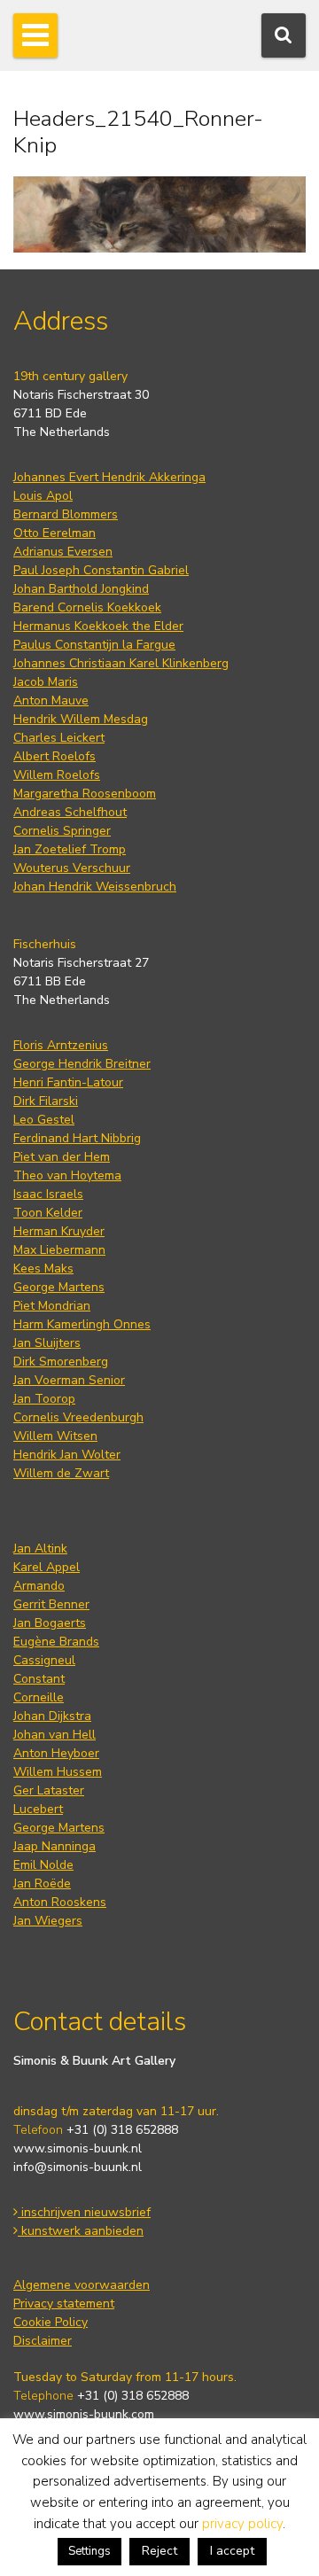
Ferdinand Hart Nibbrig (77, 1138)
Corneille (39, 1697)
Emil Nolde (43, 1865)
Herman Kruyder (59, 1231)
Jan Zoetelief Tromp (70, 849)
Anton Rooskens (60, 1902)
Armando (39, 1586)
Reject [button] (159, 2551)
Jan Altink (40, 1549)
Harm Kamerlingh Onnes (82, 1324)
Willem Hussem (58, 1772)
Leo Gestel (44, 1120)
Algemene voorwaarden (82, 2285)
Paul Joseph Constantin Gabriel (101, 570)
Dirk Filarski (46, 1101)
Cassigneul (44, 1660)
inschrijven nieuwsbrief (84, 2212)
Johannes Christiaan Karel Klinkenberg (121, 663)
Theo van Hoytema (67, 1175)
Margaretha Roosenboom (85, 794)
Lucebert (38, 1809)
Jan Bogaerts (50, 1623)
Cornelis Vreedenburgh (78, 1417)
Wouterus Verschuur (72, 868)
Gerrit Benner (51, 1604)
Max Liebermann (59, 1250)
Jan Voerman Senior (69, 1380)
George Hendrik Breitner (82, 1064)
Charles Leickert (59, 738)
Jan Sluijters (47, 1343)
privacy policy (242, 2524)
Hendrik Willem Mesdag (81, 719)
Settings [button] (89, 2551)
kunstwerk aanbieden (81, 2231)
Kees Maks (43, 1269)
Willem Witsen (55, 1436)
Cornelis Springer (62, 831)
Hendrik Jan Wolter (67, 1455)
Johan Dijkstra (52, 1716)
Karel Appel (47, 1567)
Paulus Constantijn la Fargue (94, 645)
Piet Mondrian (52, 1306)
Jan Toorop (44, 1399)
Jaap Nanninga (54, 1846)
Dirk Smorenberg (61, 1362)
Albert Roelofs (54, 756)
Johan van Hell (54, 1735)
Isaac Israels (48, 1194)
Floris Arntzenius (61, 1045)
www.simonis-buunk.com (84, 2414)
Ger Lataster (49, 1790)
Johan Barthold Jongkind (81, 589)
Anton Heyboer (56, 1753)
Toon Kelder (48, 1213)
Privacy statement (64, 2304)
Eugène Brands (56, 1642)
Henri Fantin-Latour (68, 1082)
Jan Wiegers (48, 1921)
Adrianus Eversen (63, 552)
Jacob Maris (46, 682)
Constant (39, 1679)
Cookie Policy (51, 2322)
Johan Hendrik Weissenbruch (95, 887)
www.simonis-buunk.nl (78, 2148)
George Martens (59, 1287)
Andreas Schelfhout (70, 812)
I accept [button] (232, 2551)
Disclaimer (43, 2341)
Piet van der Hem (62, 1157)
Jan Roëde (42, 1883)
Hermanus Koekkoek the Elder (98, 626)
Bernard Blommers (66, 514)
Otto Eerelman (54, 533)
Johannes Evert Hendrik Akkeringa (109, 477)
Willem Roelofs (57, 775)
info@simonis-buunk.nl (78, 2167)
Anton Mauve (51, 700)
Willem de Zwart (61, 1473)
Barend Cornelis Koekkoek (87, 607)
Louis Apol (43, 496)
